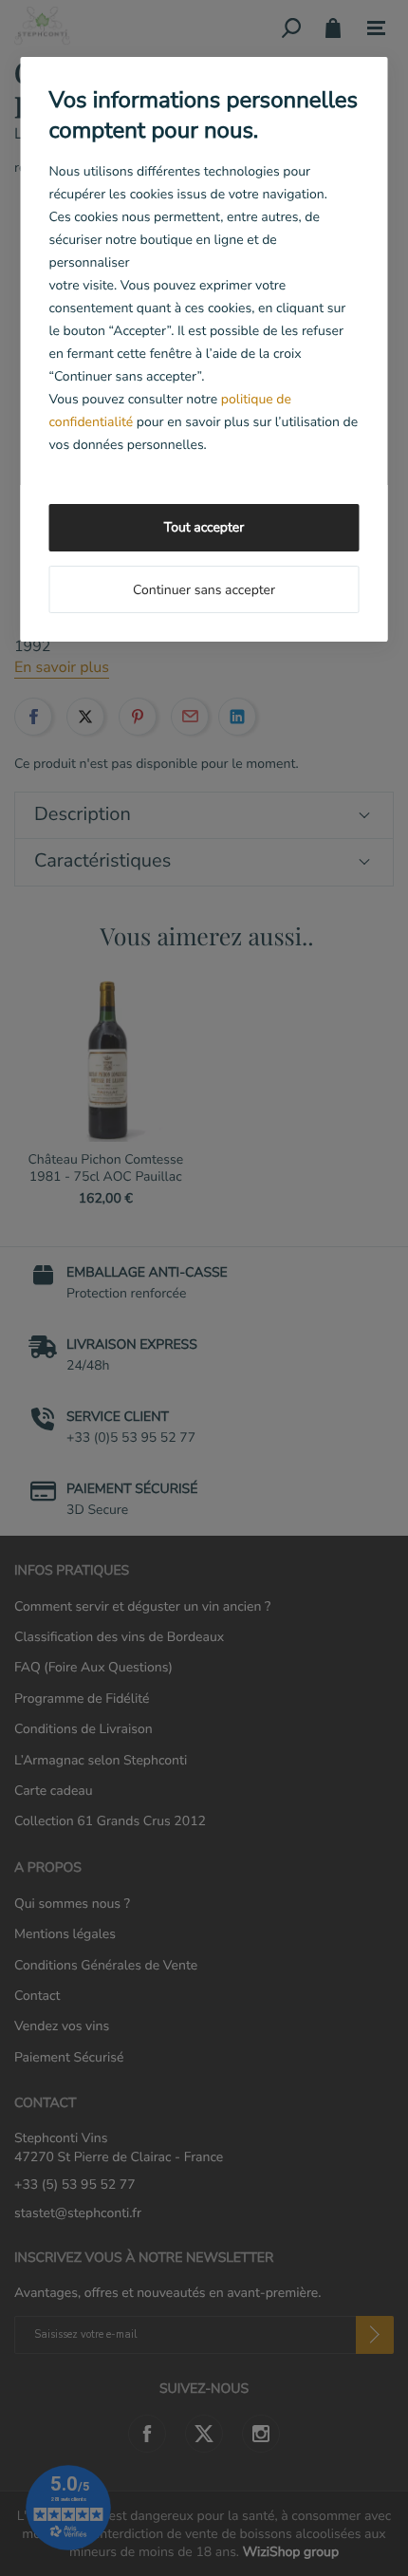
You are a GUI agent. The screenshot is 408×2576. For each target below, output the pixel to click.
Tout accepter (204, 527)
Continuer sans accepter (204, 590)
